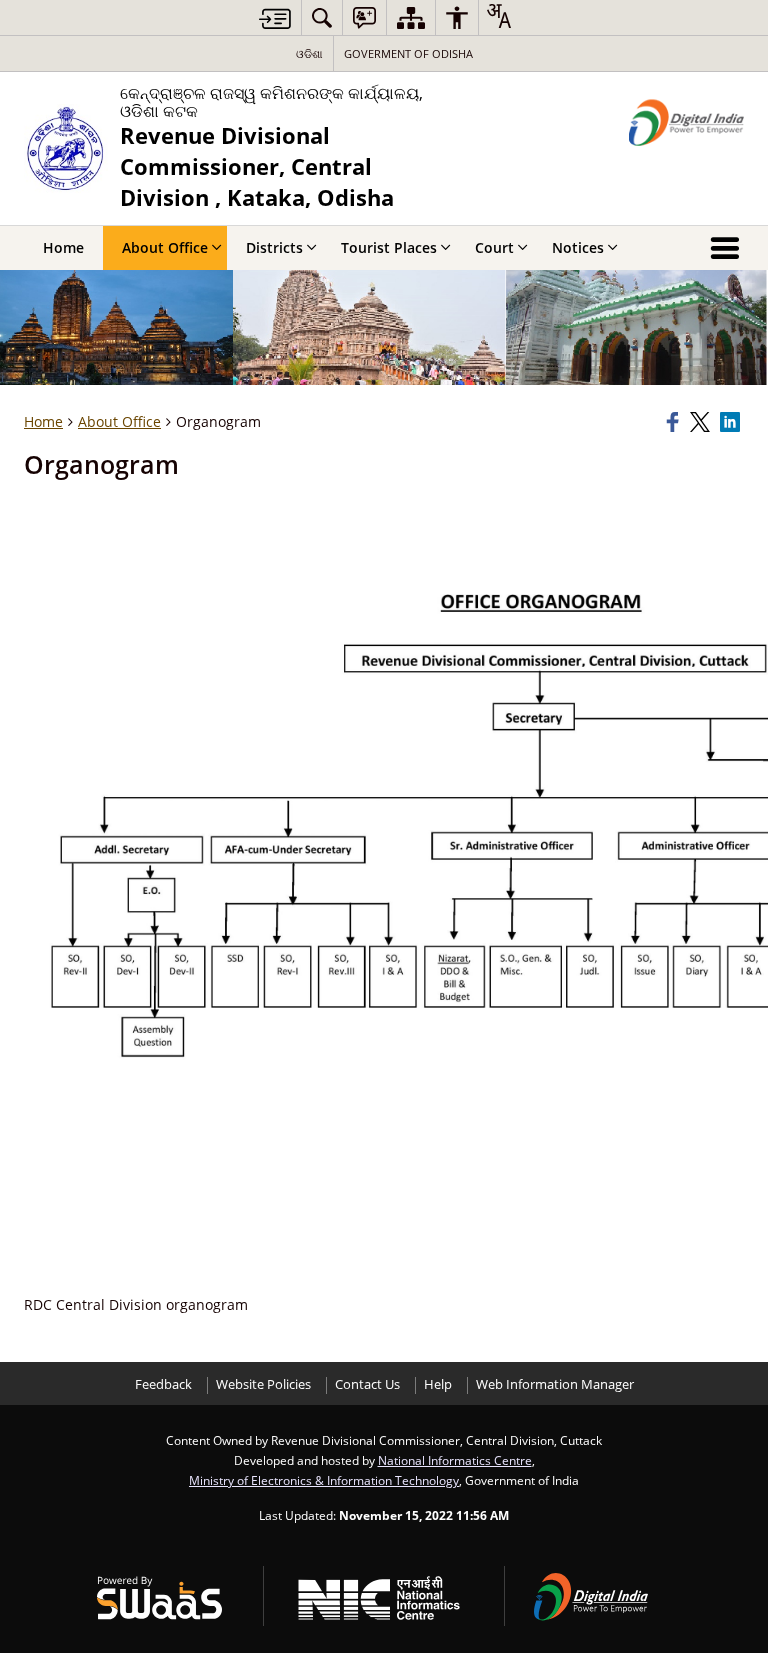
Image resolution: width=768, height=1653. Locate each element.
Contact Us (367, 1384)
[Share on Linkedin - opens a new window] (732, 422)
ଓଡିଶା (309, 53)
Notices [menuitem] (578, 247)
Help (438, 1384)
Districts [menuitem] (274, 247)
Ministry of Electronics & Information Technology (324, 1480)
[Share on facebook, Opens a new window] (675, 422)
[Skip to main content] (275, 18)
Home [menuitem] (63, 247)
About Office (119, 421)
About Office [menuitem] (165, 247)
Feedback (163, 1384)
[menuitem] (322, 17)
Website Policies (263, 1384)
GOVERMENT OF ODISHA (408, 53)
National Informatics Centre (455, 1460)
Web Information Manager (555, 1384)
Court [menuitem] (494, 247)
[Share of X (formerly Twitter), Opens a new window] (702, 422)
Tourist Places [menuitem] (389, 247)
